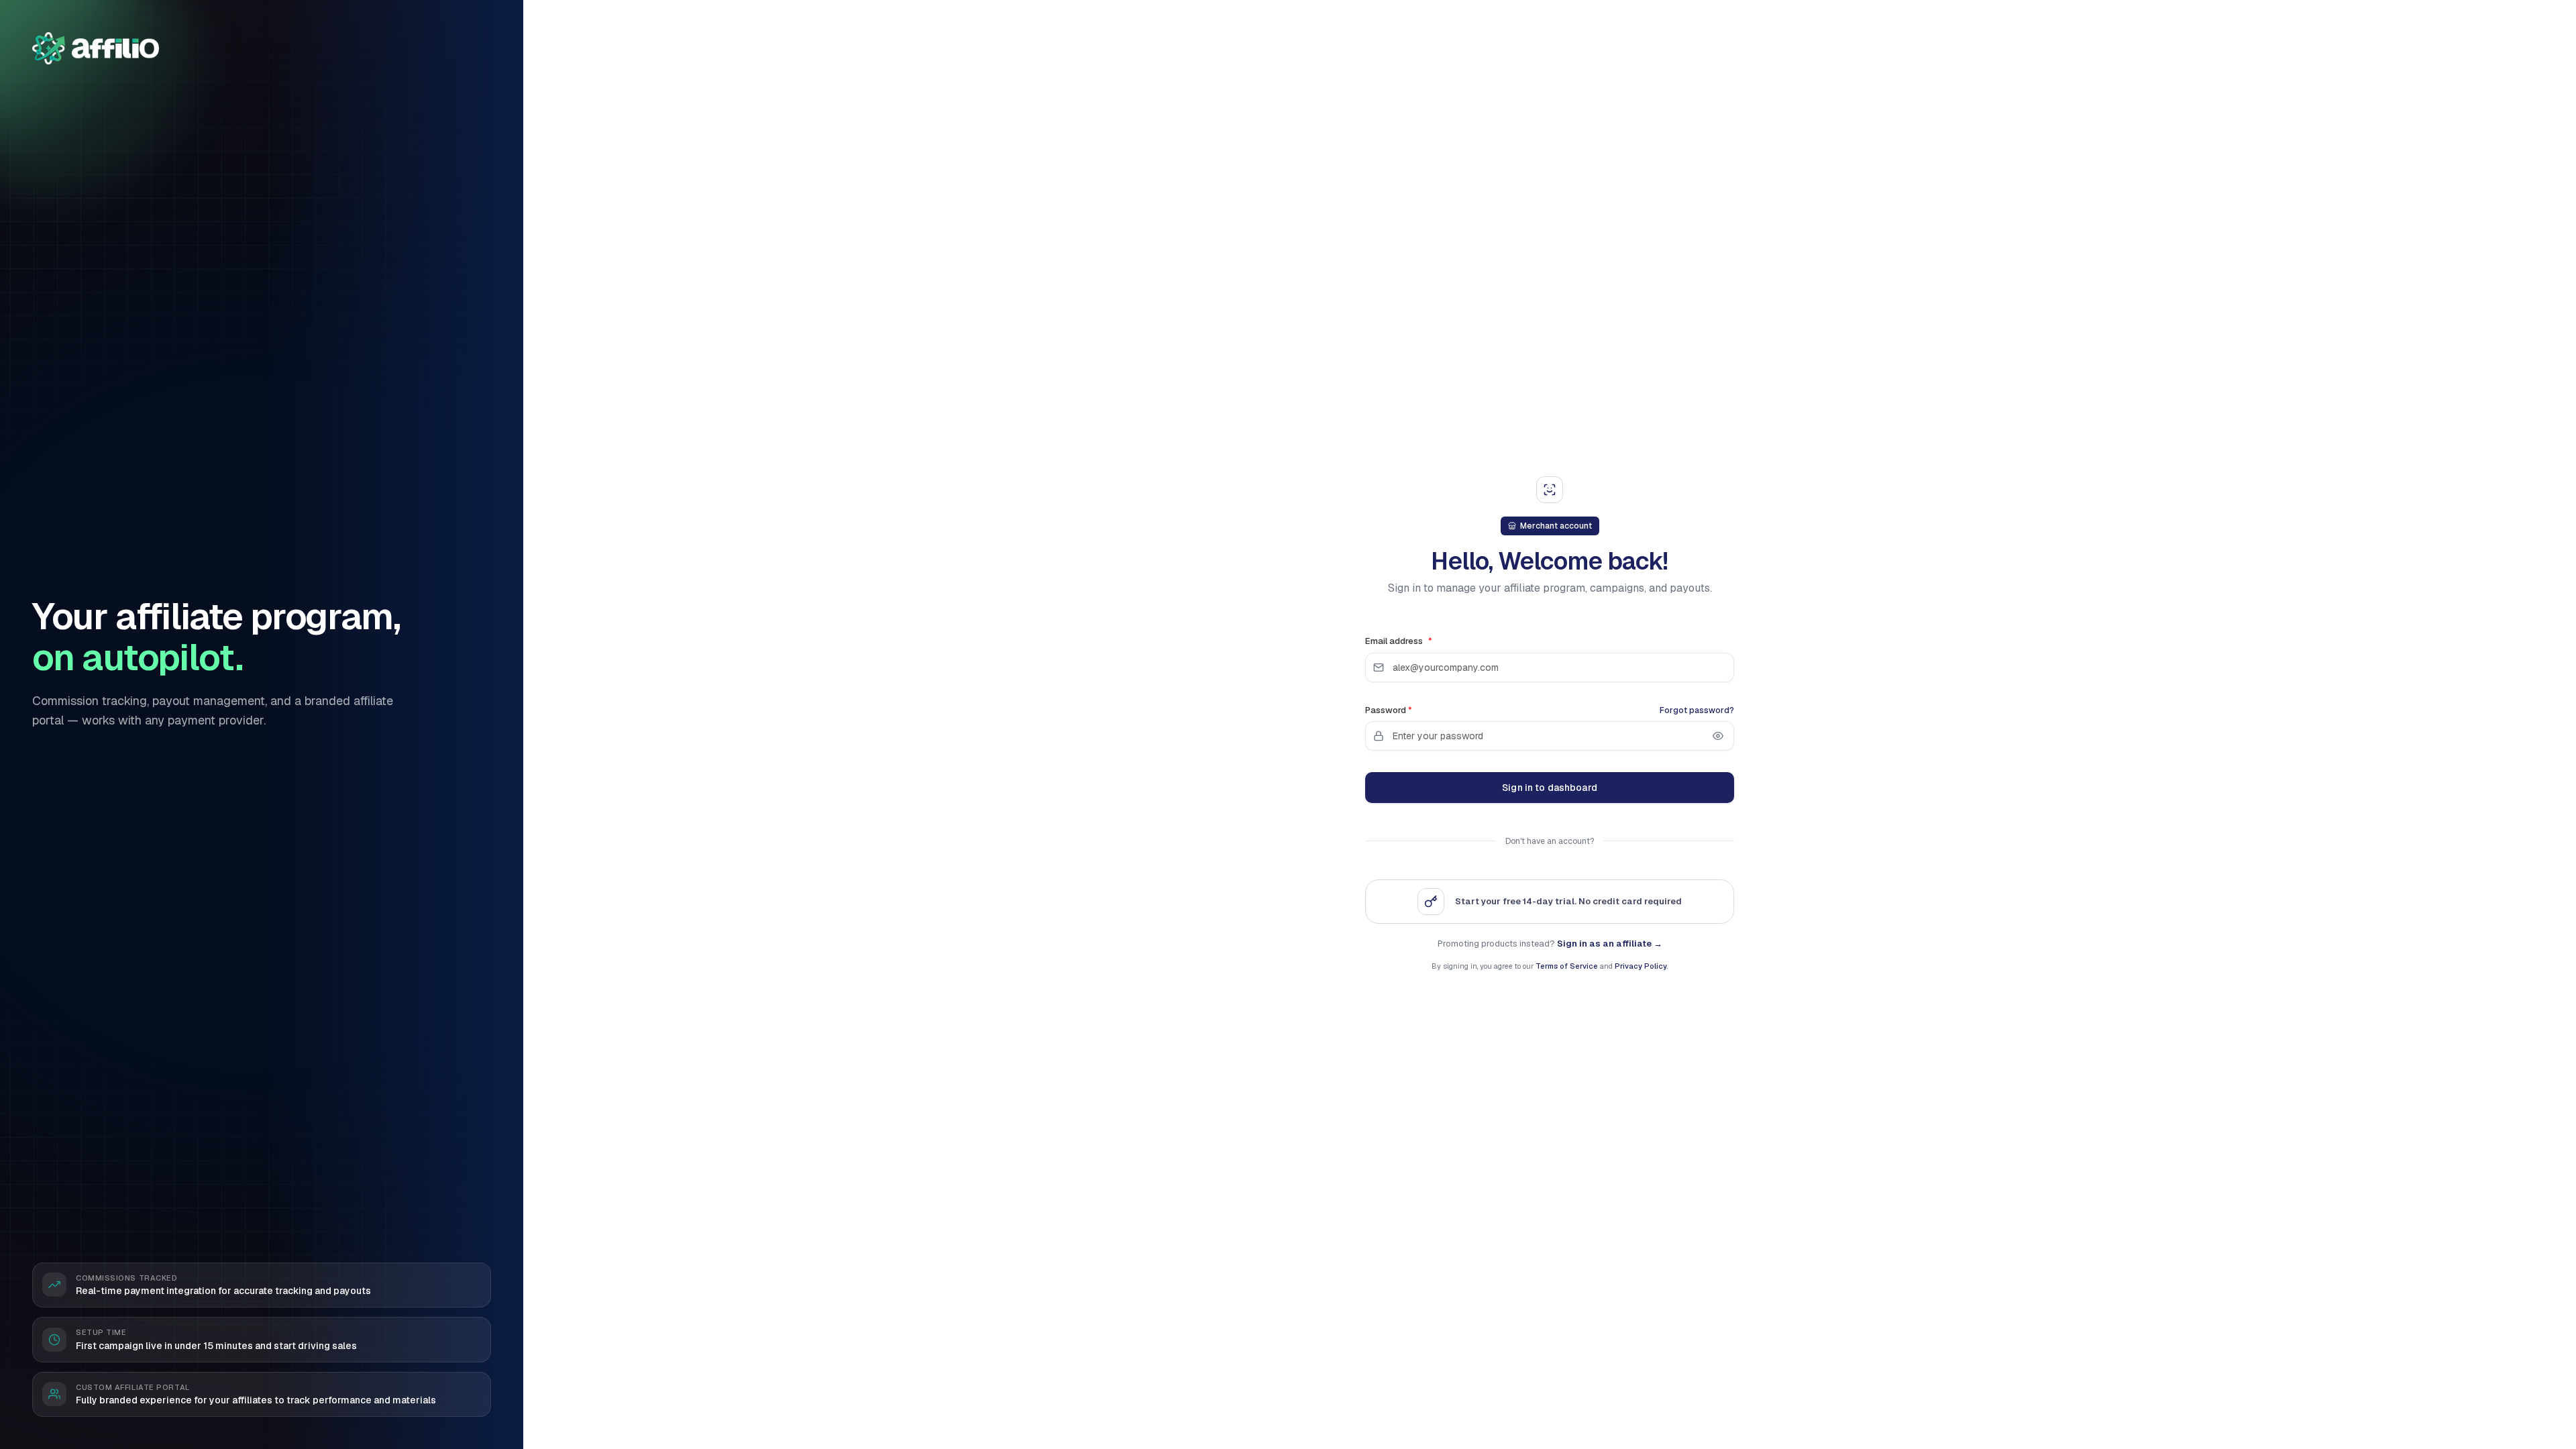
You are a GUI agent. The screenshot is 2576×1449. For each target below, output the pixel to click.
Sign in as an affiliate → (1610, 944)
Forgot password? (1697, 710)
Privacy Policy (1641, 966)
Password (1389, 710)
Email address (1399, 641)
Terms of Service (1567, 966)
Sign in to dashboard (1550, 788)
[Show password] (1718, 736)
